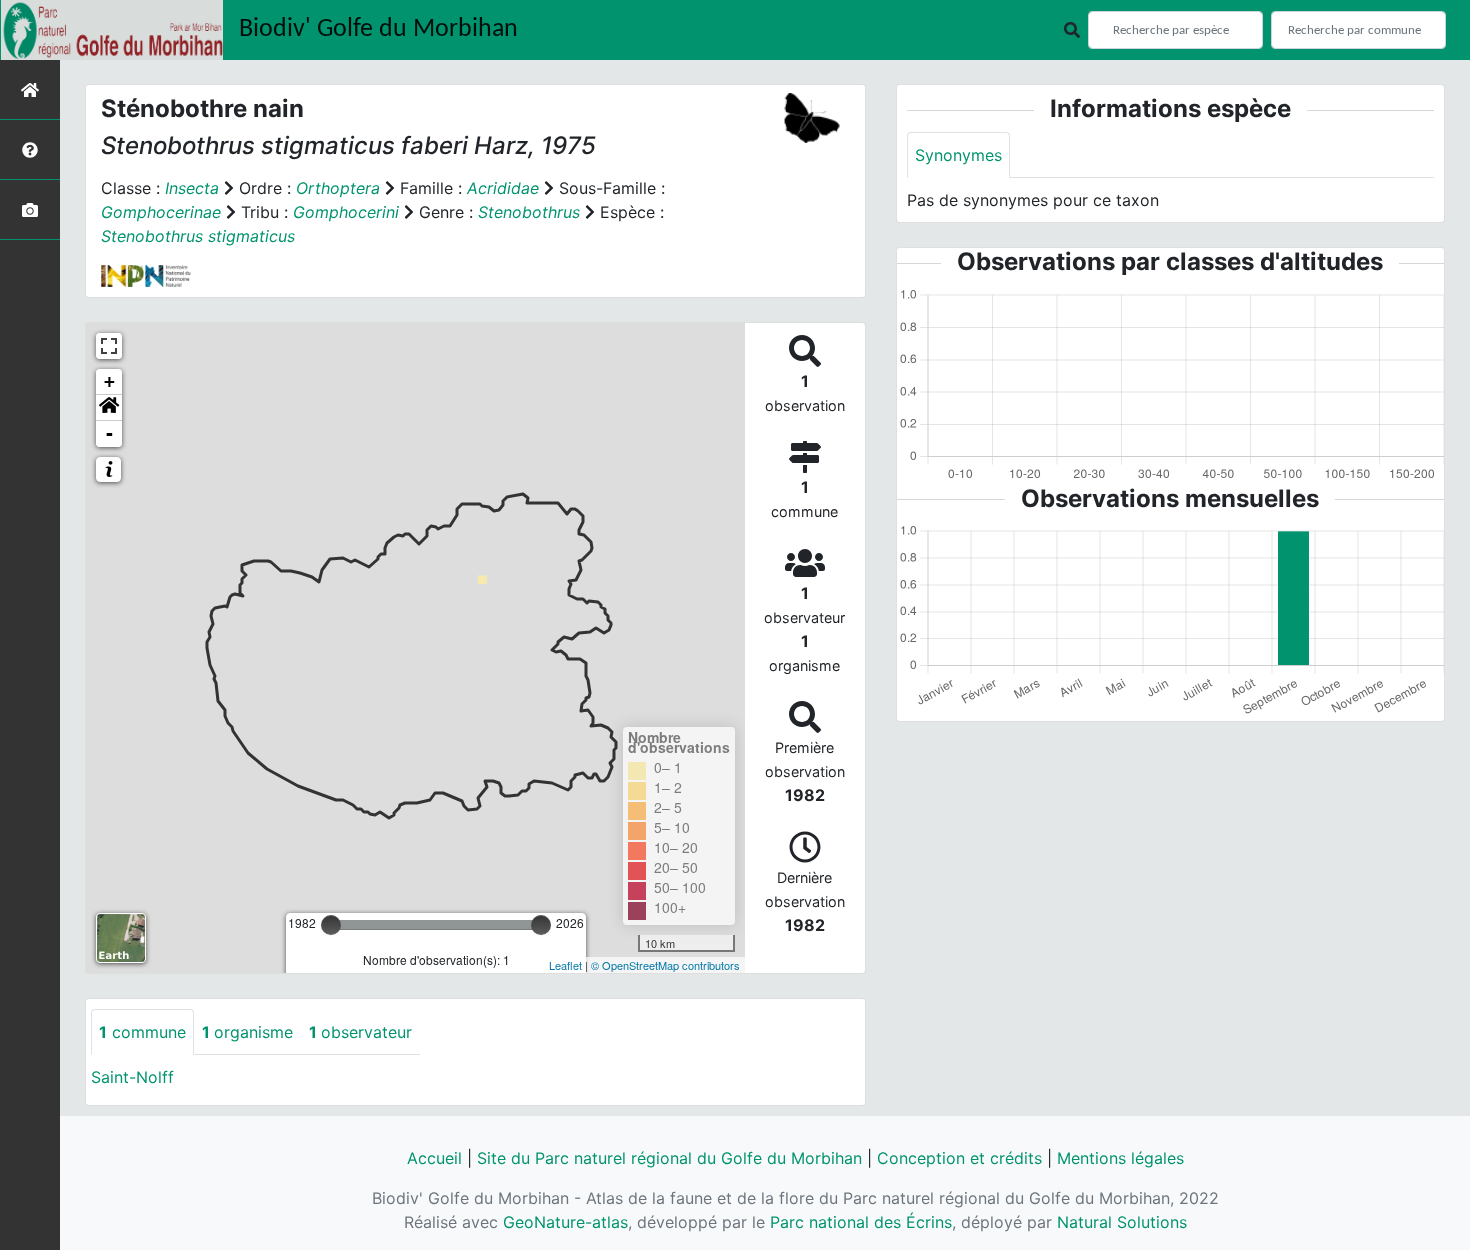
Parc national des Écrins (861, 1222)
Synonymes (958, 155)
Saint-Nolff (132, 1077)
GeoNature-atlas (565, 1222)
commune (142, 1032)
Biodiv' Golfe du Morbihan (378, 29)
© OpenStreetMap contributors (665, 965)
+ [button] (109, 381)
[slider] (331, 925)
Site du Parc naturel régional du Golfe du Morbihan (669, 1158)
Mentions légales (1120, 1158)
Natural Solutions (1122, 1222)
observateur (360, 1032)
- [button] (109, 433)
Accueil (434, 1158)
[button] (109, 408)
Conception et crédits (959, 1158)
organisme (247, 1032)
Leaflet (565, 965)
